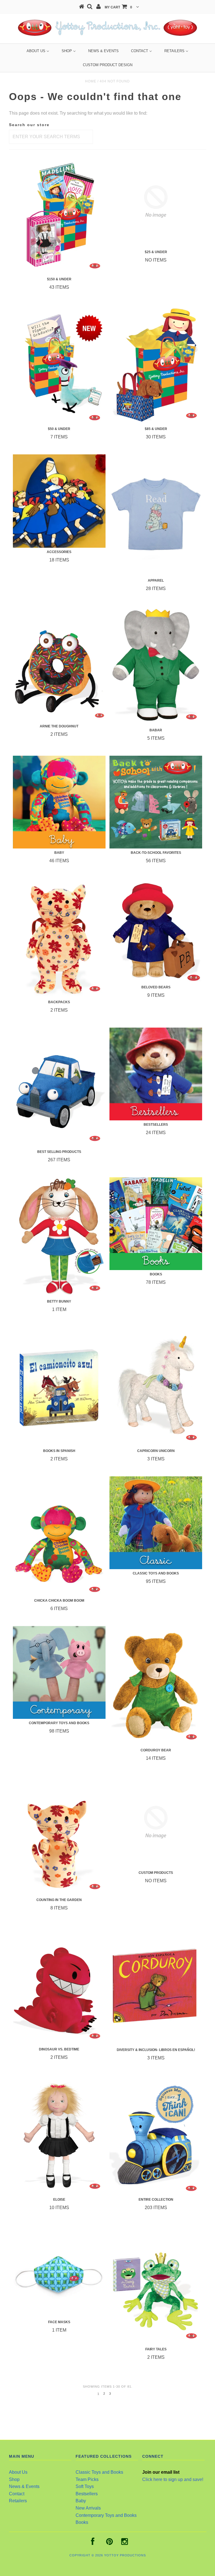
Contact (17, 2494)
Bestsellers (87, 2494)
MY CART (118, 7)
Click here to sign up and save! (173, 2479)
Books (82, 2522)
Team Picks (87, 2479)
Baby (81, 2501)
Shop (14, 2479)
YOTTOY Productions (125, 2555)
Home (91, 81)
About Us (18, 2472)
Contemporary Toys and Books (106, 2515)
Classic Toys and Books (99, 2472)
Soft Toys (85, 2486)
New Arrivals (88, 2508)
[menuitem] (38, 51)
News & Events (24, 2486)
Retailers (18, 2501)
